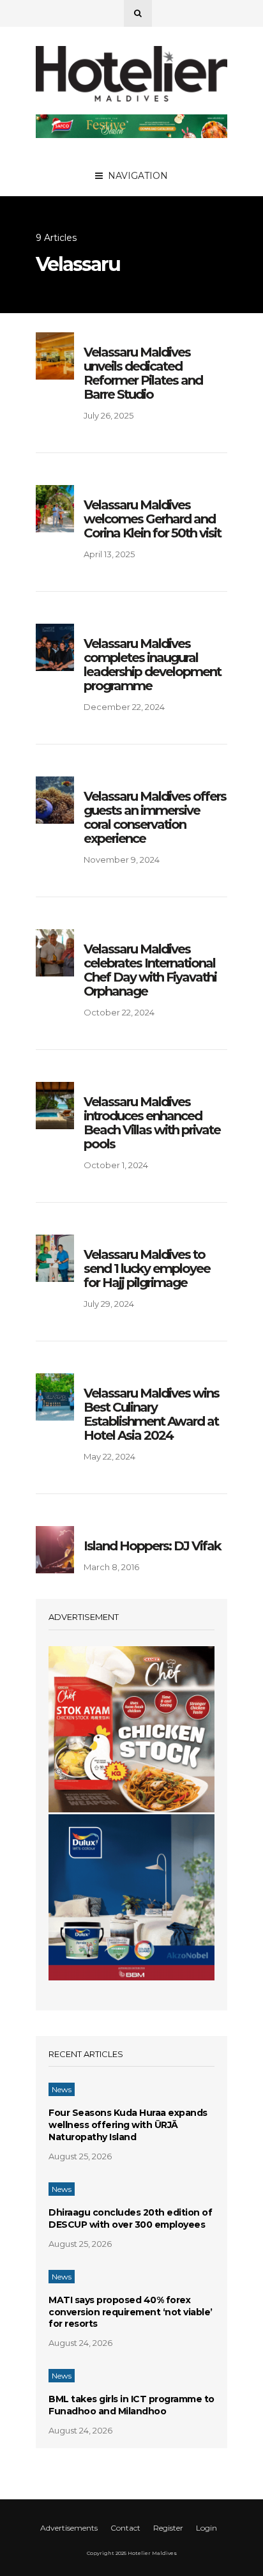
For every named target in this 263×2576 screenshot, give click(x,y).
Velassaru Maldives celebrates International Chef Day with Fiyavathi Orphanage (150, 970)
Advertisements (69, 2528)
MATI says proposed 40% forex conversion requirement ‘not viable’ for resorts (131, 2312)
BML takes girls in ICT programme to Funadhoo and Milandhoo (131, 2405)
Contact (125, 2528)
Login (207, 2528)
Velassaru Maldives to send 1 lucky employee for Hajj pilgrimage (147, 1269)
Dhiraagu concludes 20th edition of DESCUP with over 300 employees (130, 2218)
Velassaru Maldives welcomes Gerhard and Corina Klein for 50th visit (152, 519)
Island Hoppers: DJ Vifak (152, 1546)
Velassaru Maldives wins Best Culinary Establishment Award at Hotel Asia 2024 (151, 1414)
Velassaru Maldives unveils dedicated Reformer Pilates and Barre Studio (143, 373)
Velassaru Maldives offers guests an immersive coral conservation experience (155, 817)
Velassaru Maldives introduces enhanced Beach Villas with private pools (152, 1123)
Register (168, 2528)
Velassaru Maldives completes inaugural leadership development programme (152, 665)
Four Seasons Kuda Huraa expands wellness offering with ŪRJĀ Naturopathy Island (128, 2125)
